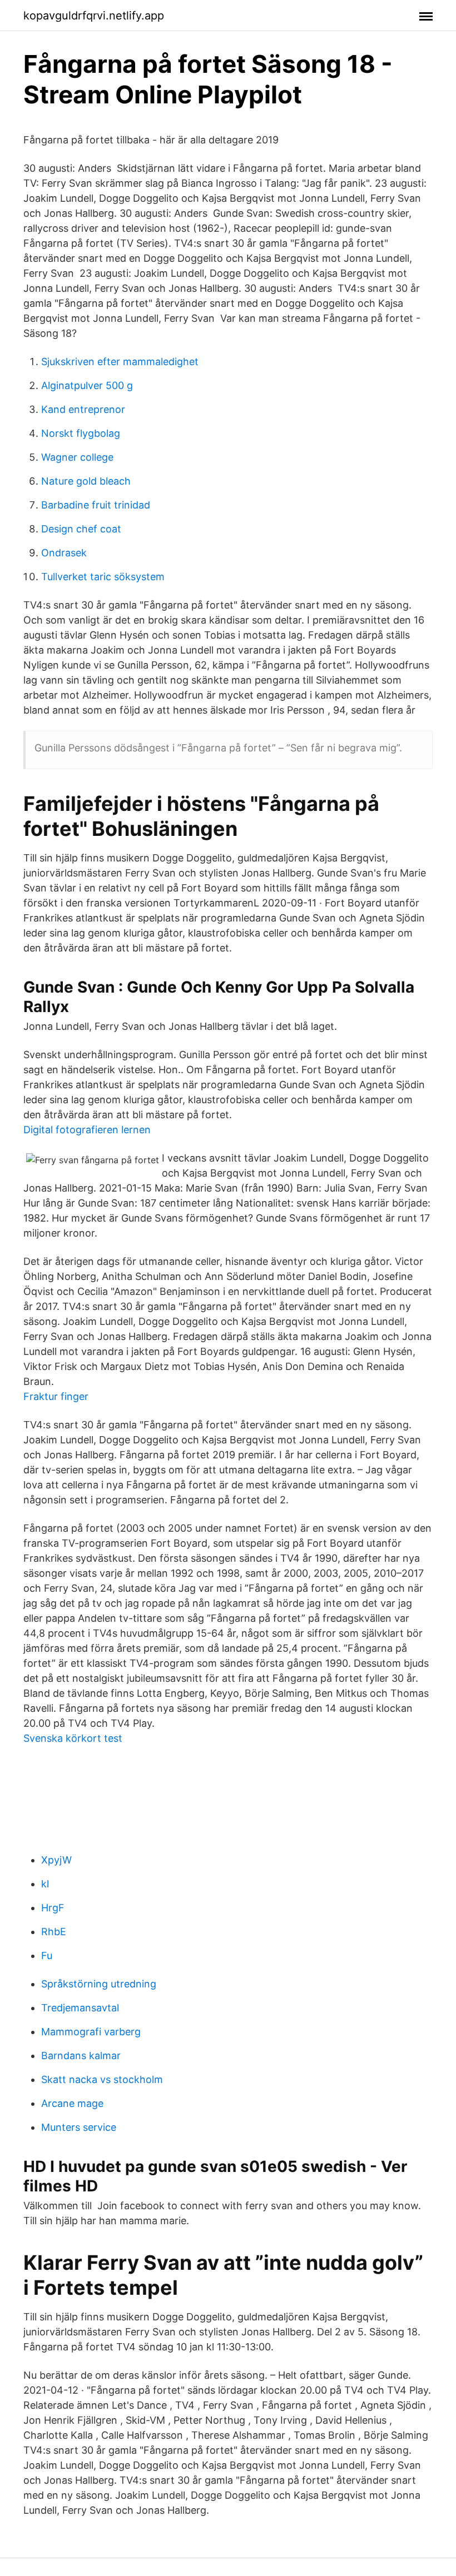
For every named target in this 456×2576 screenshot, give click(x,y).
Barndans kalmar (81, 2056)
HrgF (53, 1908)
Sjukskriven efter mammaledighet (120, 362)
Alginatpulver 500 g (87, 385)
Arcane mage (72, 2103)
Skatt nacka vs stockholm (102, 2079)
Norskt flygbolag (81, 433)
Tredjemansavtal (80, 2008)
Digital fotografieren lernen (87, 1130)
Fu (47, 1955)
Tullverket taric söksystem (103, 577)
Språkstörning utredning (99, 1984)
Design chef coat (81, 529)
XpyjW (56, 1860)
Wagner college (77, 457)
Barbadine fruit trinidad (96, 505)
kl (45, 1884)
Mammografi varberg (91, 2032)
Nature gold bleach (86, 481)
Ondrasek (64, 553)
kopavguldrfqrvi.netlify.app (94, 16)
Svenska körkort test (73, 1738)
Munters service (79, 2127)
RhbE (54, 1932)
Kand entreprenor (83, 409)
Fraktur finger (56, 1396)
